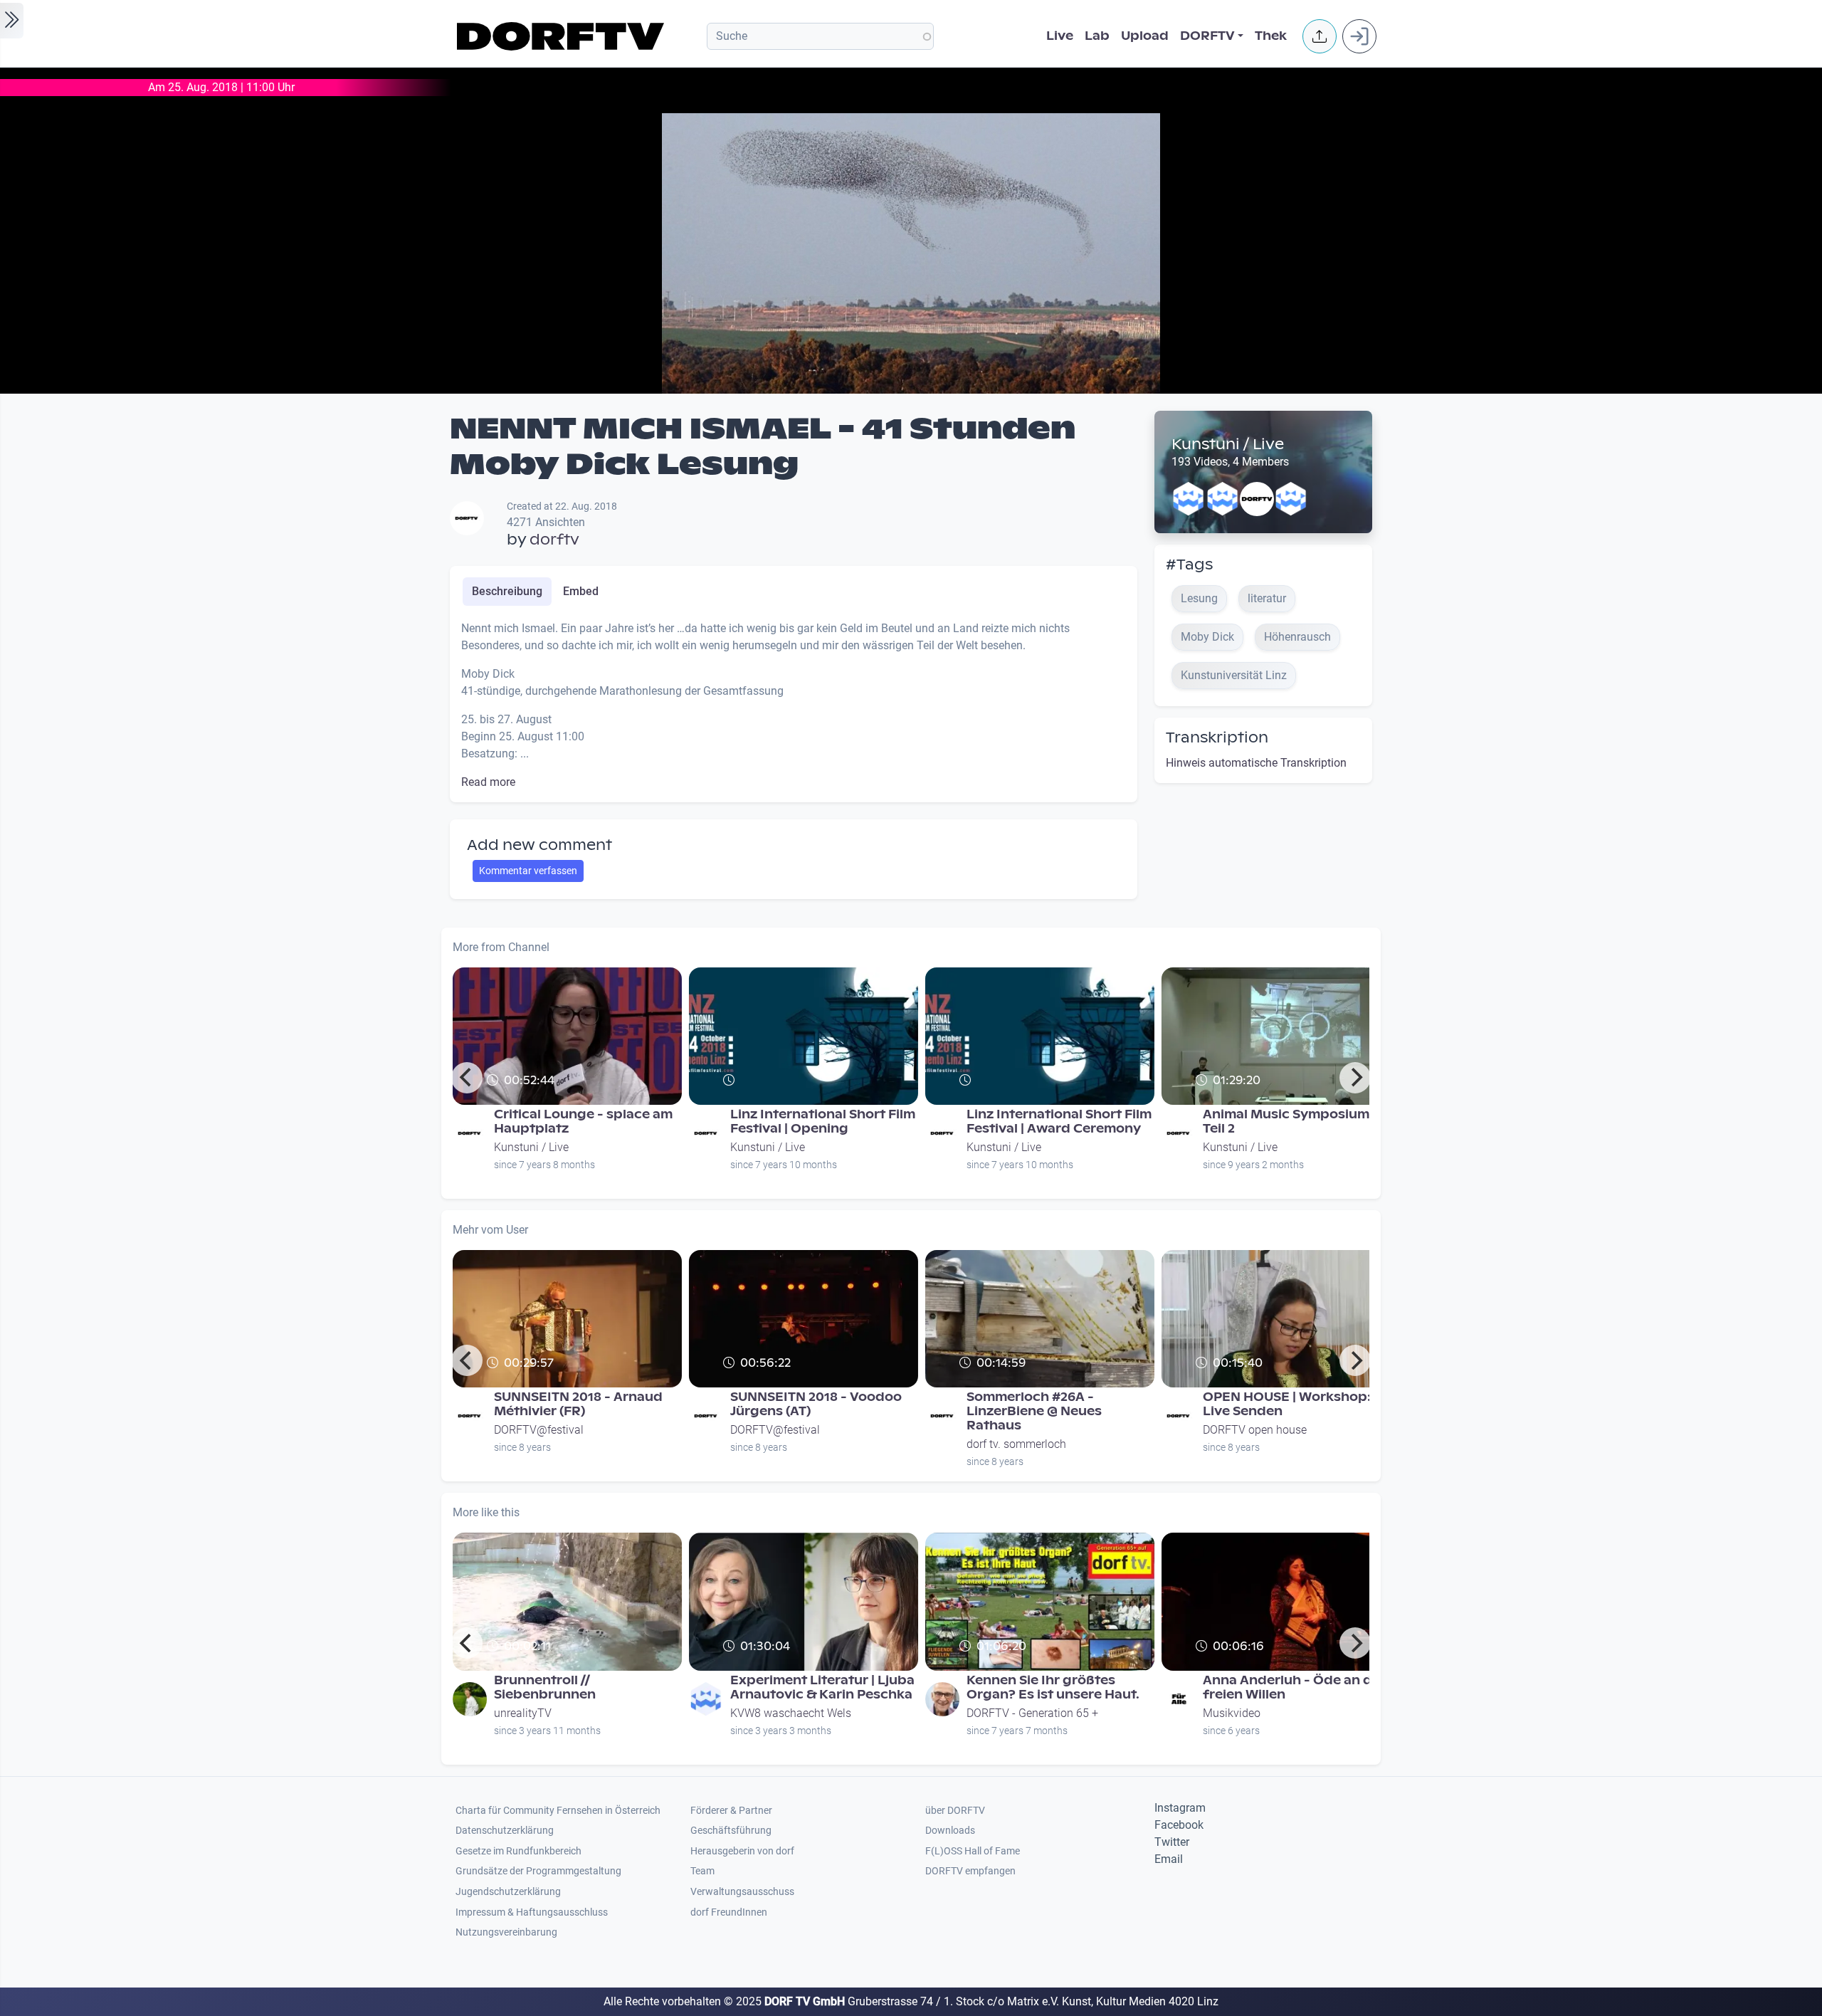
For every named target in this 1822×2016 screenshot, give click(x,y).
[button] (1320, 36)
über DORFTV (955, 1811)
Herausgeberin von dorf (742, 1851)
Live (1060, 36)
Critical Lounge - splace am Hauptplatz (583, 1122)
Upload (1145, 36)
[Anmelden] (1359, 36)
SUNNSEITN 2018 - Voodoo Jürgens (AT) (816, 1404)
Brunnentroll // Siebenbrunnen (545, 1687)
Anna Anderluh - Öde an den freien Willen (1296, 1687)
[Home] (563, 36)
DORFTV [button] (1207, 36)
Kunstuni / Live (1228, 444)
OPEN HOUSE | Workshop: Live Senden (1287, 1404)
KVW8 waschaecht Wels (791, 1713)
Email (1169, 1859)
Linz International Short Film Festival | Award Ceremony (1059, 1122)
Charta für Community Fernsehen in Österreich (558, 1811)
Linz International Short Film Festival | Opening (823, 1122)
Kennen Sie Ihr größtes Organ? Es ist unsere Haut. (1053, 1687)
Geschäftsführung (731, 1831)
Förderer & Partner (731, 1811)
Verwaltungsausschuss (742, 1892)
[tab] (507, 592)
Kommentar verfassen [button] (528, 871)
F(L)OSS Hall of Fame (973, 1851)
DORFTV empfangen (970, 1871)
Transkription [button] (1217, 737)
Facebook (1179, 1825)
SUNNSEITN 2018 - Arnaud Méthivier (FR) (578, 1404)
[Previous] (467, 1078)
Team (702, 1871)
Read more (488, 782)
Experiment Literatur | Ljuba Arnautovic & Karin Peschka (822, 1687)
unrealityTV (523, 1713)
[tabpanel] (794, 705)
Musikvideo (1232, 1713)
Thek (1271, 36)
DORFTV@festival (539, 1430)
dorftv (554, 540)
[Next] (1355, 1078)
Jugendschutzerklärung (508, 1892)
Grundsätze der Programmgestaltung (538, 1871)
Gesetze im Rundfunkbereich (518, 1851)
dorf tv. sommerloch (1016, 1444)
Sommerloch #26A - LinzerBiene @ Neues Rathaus (1034, 1411)
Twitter (1172, 1842)
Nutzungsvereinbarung (506, 1932)
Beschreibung (507, 591)
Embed (581, 591)
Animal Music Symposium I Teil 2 (1290, 1122)
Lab (1097, 36)
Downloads (950, 1831)
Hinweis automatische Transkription (1256, 763)
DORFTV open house (1255, 1430)
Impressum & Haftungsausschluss (532, 1912)
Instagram (1180, 1808)
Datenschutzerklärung (505, 1831)
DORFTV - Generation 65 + (1032, 1713)
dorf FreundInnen (729, 1912)
